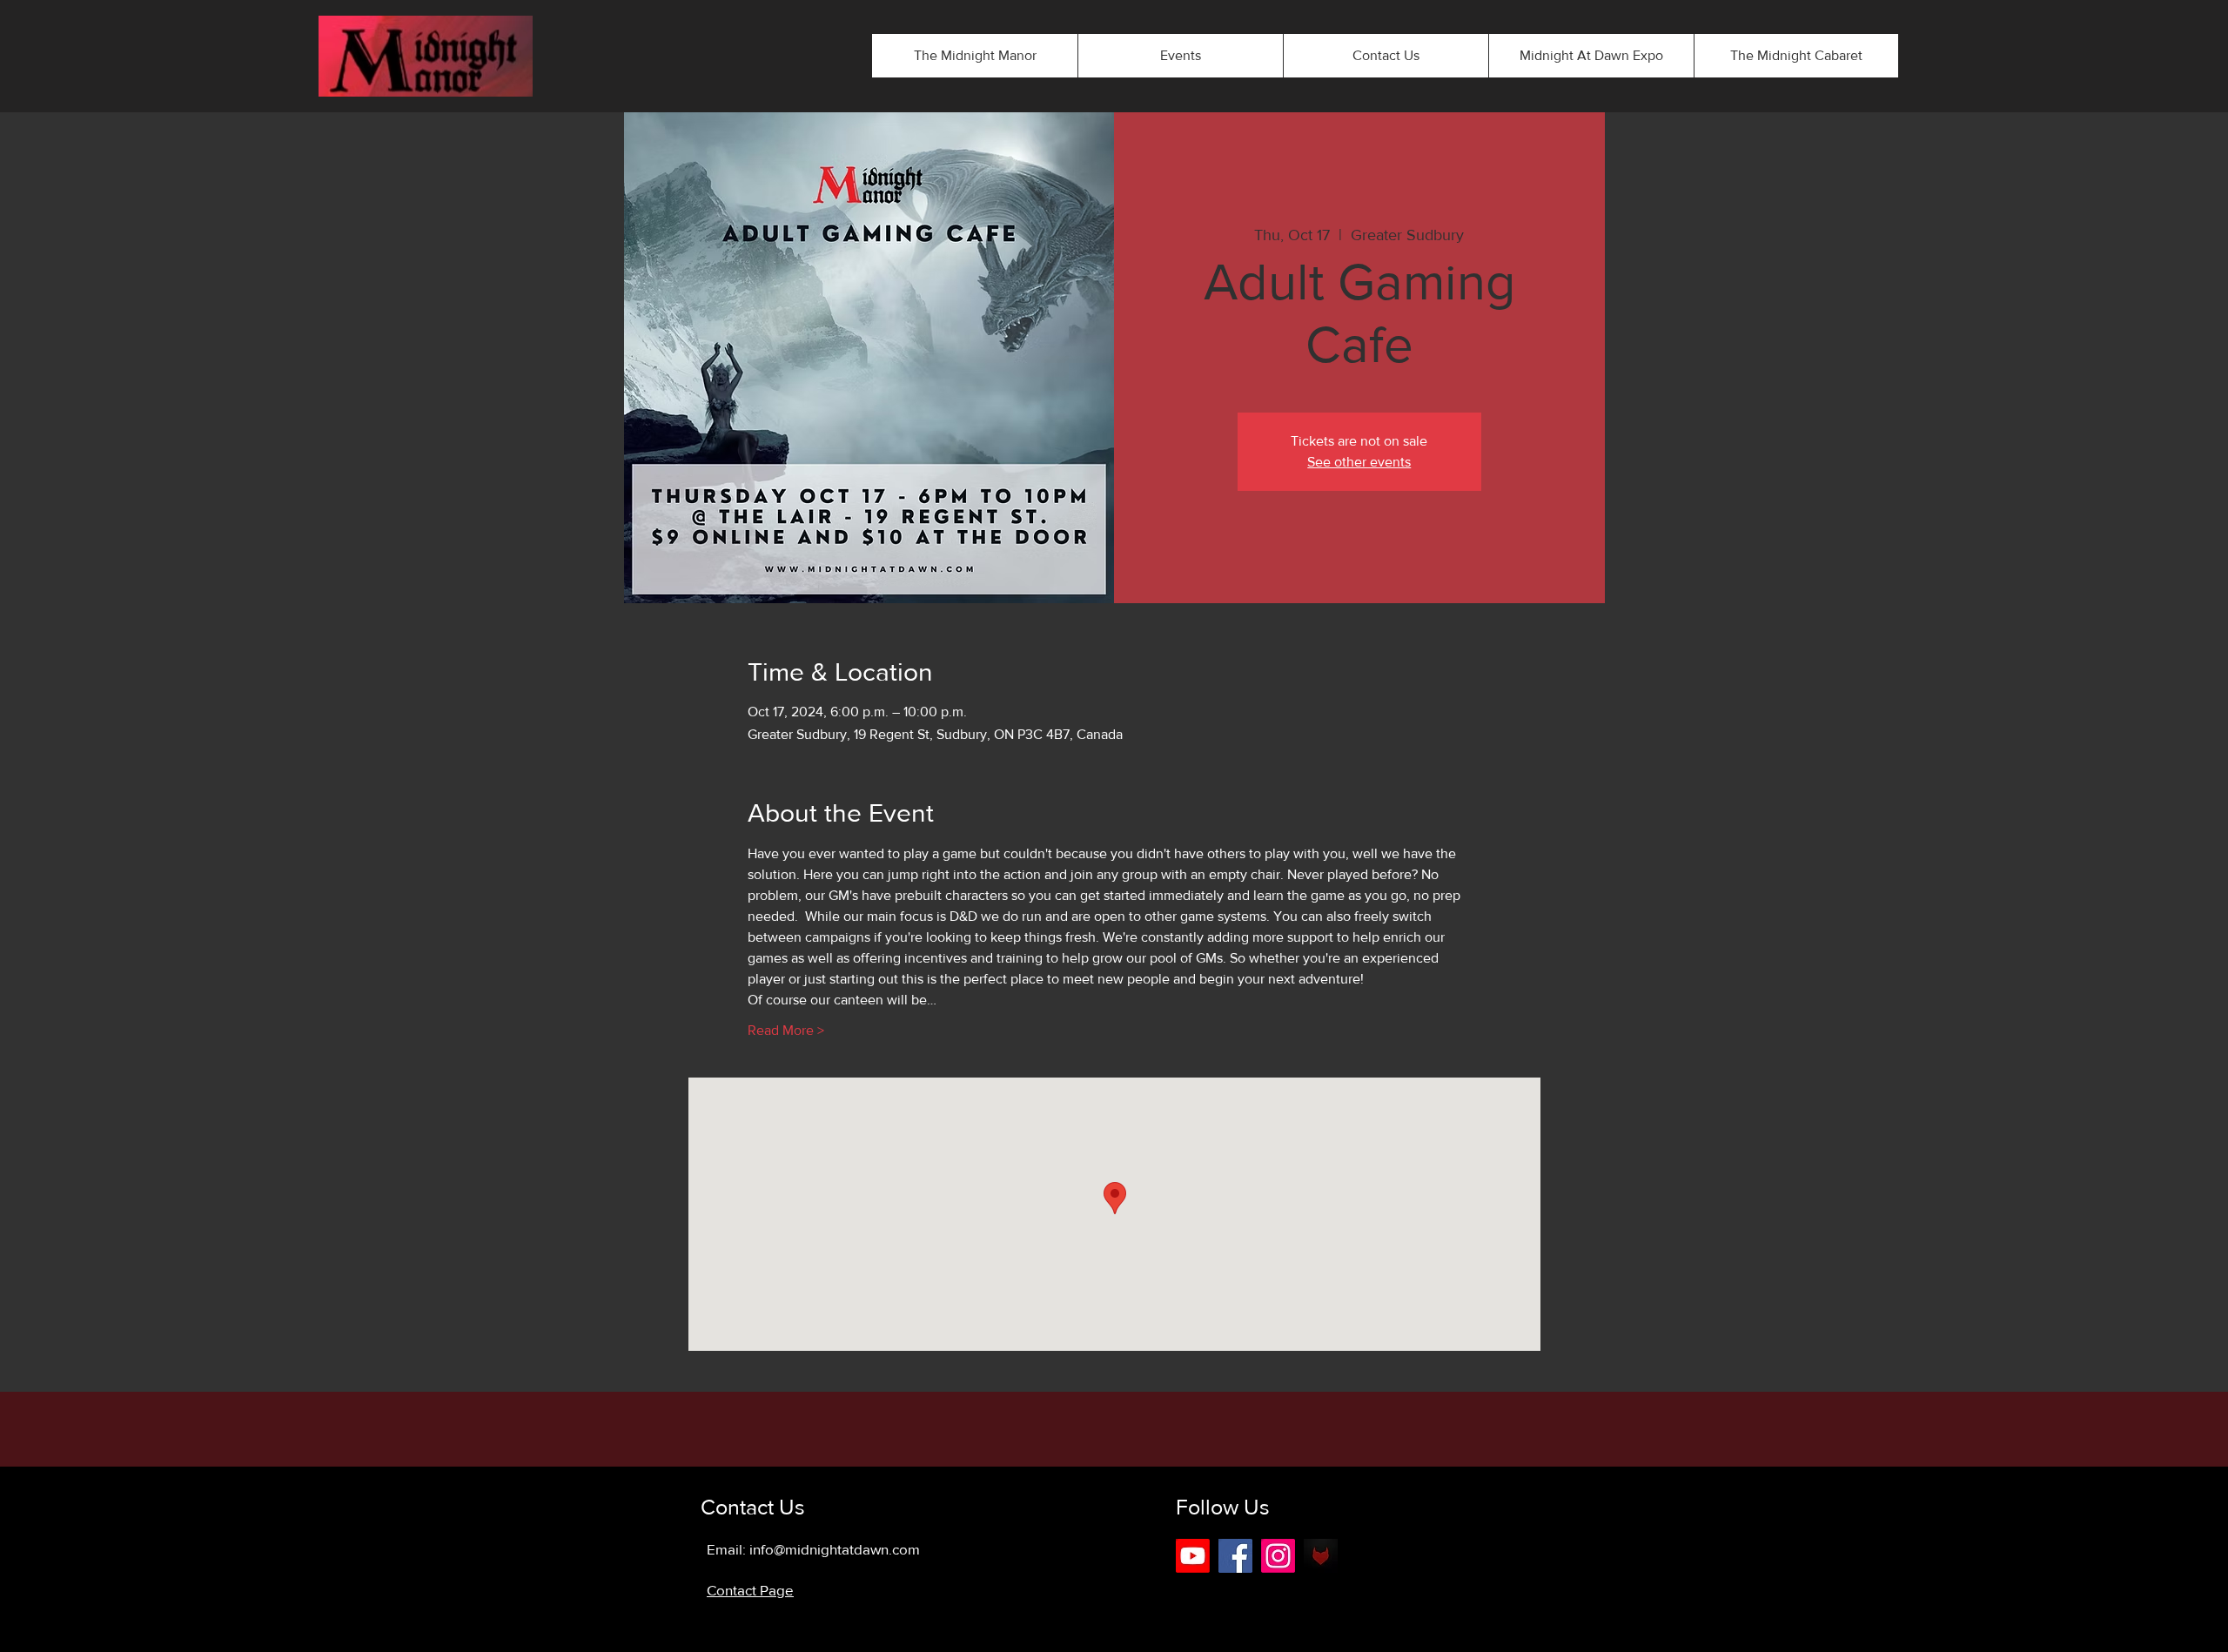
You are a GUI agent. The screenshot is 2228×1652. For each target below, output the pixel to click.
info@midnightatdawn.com (835, 1549)
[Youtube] (1193, 1556)
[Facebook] (1235, 1556)
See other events (1359, 462)
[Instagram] (1278, 1556)
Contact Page (750, 1590)
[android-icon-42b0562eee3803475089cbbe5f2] (1321, 1556)
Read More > (786, 1030)
